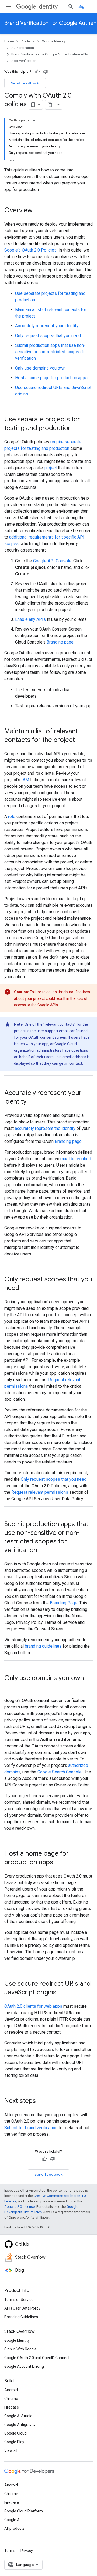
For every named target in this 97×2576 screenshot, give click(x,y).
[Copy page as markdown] (50, 105)
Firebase (12, 2407)
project (50, 468)
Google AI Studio (18, 2416)
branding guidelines (43, 1646)
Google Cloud (15, 2433)
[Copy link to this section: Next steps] (41, 2101)
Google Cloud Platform (24, 2511)
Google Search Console (60, 1772)
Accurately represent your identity (47, 326)
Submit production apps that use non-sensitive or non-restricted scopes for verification (51, 352)
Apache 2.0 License (20, 2207)
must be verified (76, 1159)
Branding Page (64, 1603)
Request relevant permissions (40, 1492)
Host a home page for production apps (51, 378)
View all (11, 2450)
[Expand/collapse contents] (34, 120)
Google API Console (52, 561)
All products (14, 2528)
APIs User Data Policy (22, 2308)
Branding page (60, 642)
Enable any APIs (30, 619)
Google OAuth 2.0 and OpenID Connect (37, 2358)
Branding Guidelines (21, 2317)
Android (11, 2390)
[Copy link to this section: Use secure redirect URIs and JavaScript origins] (62, 1993)
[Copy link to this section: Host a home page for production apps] (58, 1863)
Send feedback (25, 83)
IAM (25, 780)
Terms (10, 2551)
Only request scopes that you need (48, 336)
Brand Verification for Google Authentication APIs (50, 54)
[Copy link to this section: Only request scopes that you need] (25, 1288)
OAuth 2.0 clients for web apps (33, 2006)
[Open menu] (9, 6)
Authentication (23, 48)
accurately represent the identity (45, 1128)
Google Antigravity (20, 2425)
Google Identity (54, 41)
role (12, 817)
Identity (47, 7)
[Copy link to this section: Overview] (38, 211)
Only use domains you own (40, 368)
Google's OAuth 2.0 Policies (30, 250)
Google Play (14, 2442)
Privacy (27, 2551)
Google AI (12, 2520)
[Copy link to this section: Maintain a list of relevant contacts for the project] (80, 740)
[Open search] (71, 6)
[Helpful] (37, 72)
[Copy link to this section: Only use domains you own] (10, 1687)
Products (28, 41)
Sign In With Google (20, 2349)
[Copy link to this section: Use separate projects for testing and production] (77, 428)
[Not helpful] (46, 72)
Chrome (11, 2399)
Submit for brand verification (31, 2128)
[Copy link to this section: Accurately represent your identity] (32, 1102)
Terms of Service (19, 2300)
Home (9, 41)
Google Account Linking (24, 2366)
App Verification (24, 61)
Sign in (84, 6)
